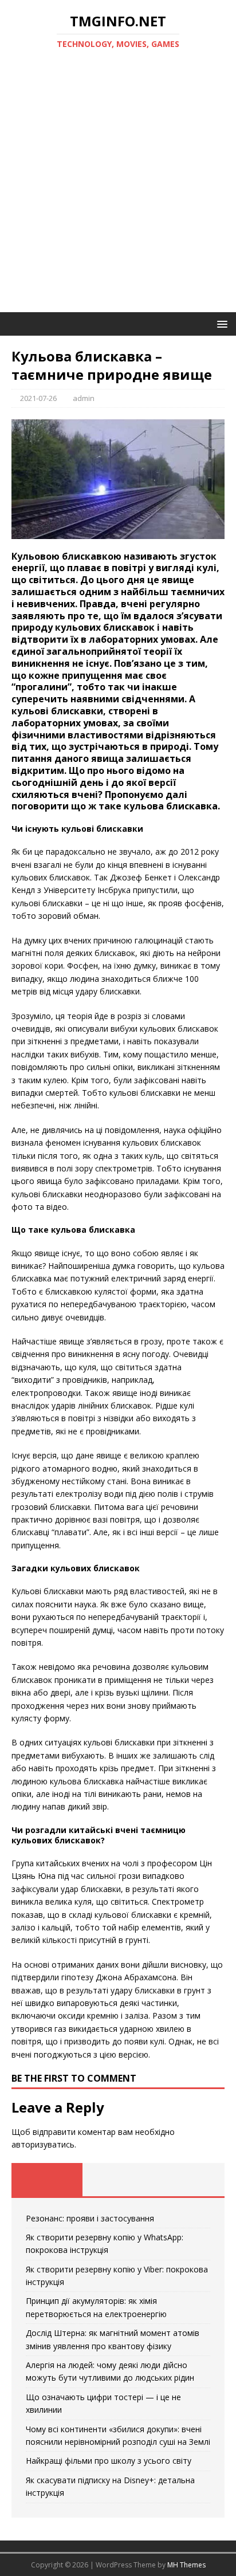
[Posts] (47, 2180)
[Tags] (118, 2180)
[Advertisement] (118, 188)
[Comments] (189, 2180)
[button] (220, 323)
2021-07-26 (38, 398)
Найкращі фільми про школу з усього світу (109, 2461)
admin (84, 398)
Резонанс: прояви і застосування (90, 2218)
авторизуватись (43, 2144)
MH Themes (186, 2565)
